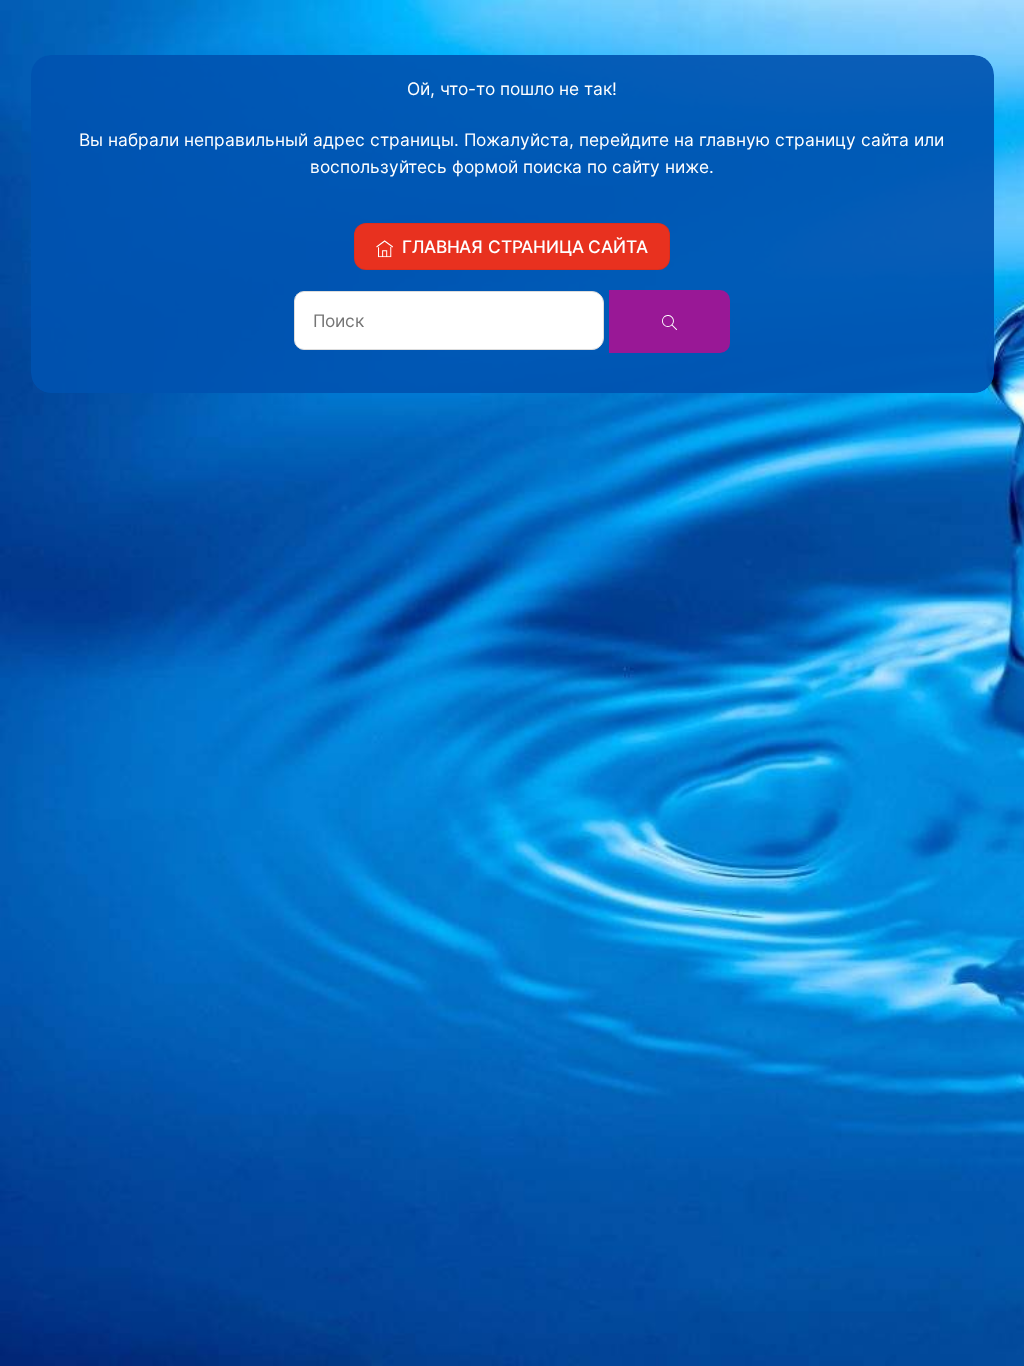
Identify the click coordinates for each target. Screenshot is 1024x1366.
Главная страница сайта (524, 246)
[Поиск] (669, 321)
